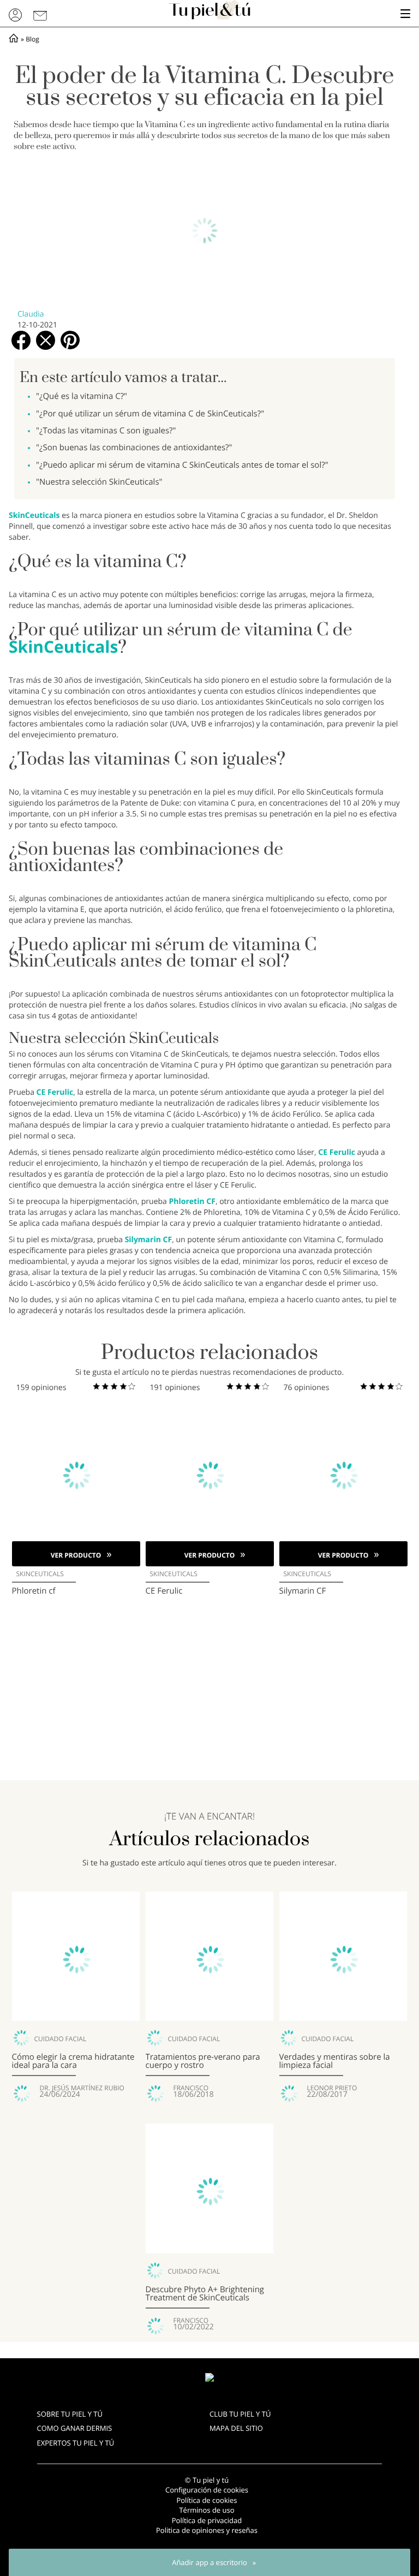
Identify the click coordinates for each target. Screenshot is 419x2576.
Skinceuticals (40, 1574)
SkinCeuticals (35, 515)
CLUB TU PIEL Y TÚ (240, 2414)
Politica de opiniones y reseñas (207, 2530)
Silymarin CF (149, 1240)
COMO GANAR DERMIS (75, 2428)
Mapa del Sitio (236, 2428)
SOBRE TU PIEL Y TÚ (70, 2414)
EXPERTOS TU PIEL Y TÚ (76, 2443)
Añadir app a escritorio (209, 2562)
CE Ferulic (55, 1092)
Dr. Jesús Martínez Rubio (82, 2088)
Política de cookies (206, 2500)
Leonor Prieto (332, 2088)
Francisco (191, 2088)
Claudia (31, 314)
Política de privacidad (207, 2520)
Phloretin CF (192, 1201)
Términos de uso (206, 2510)
